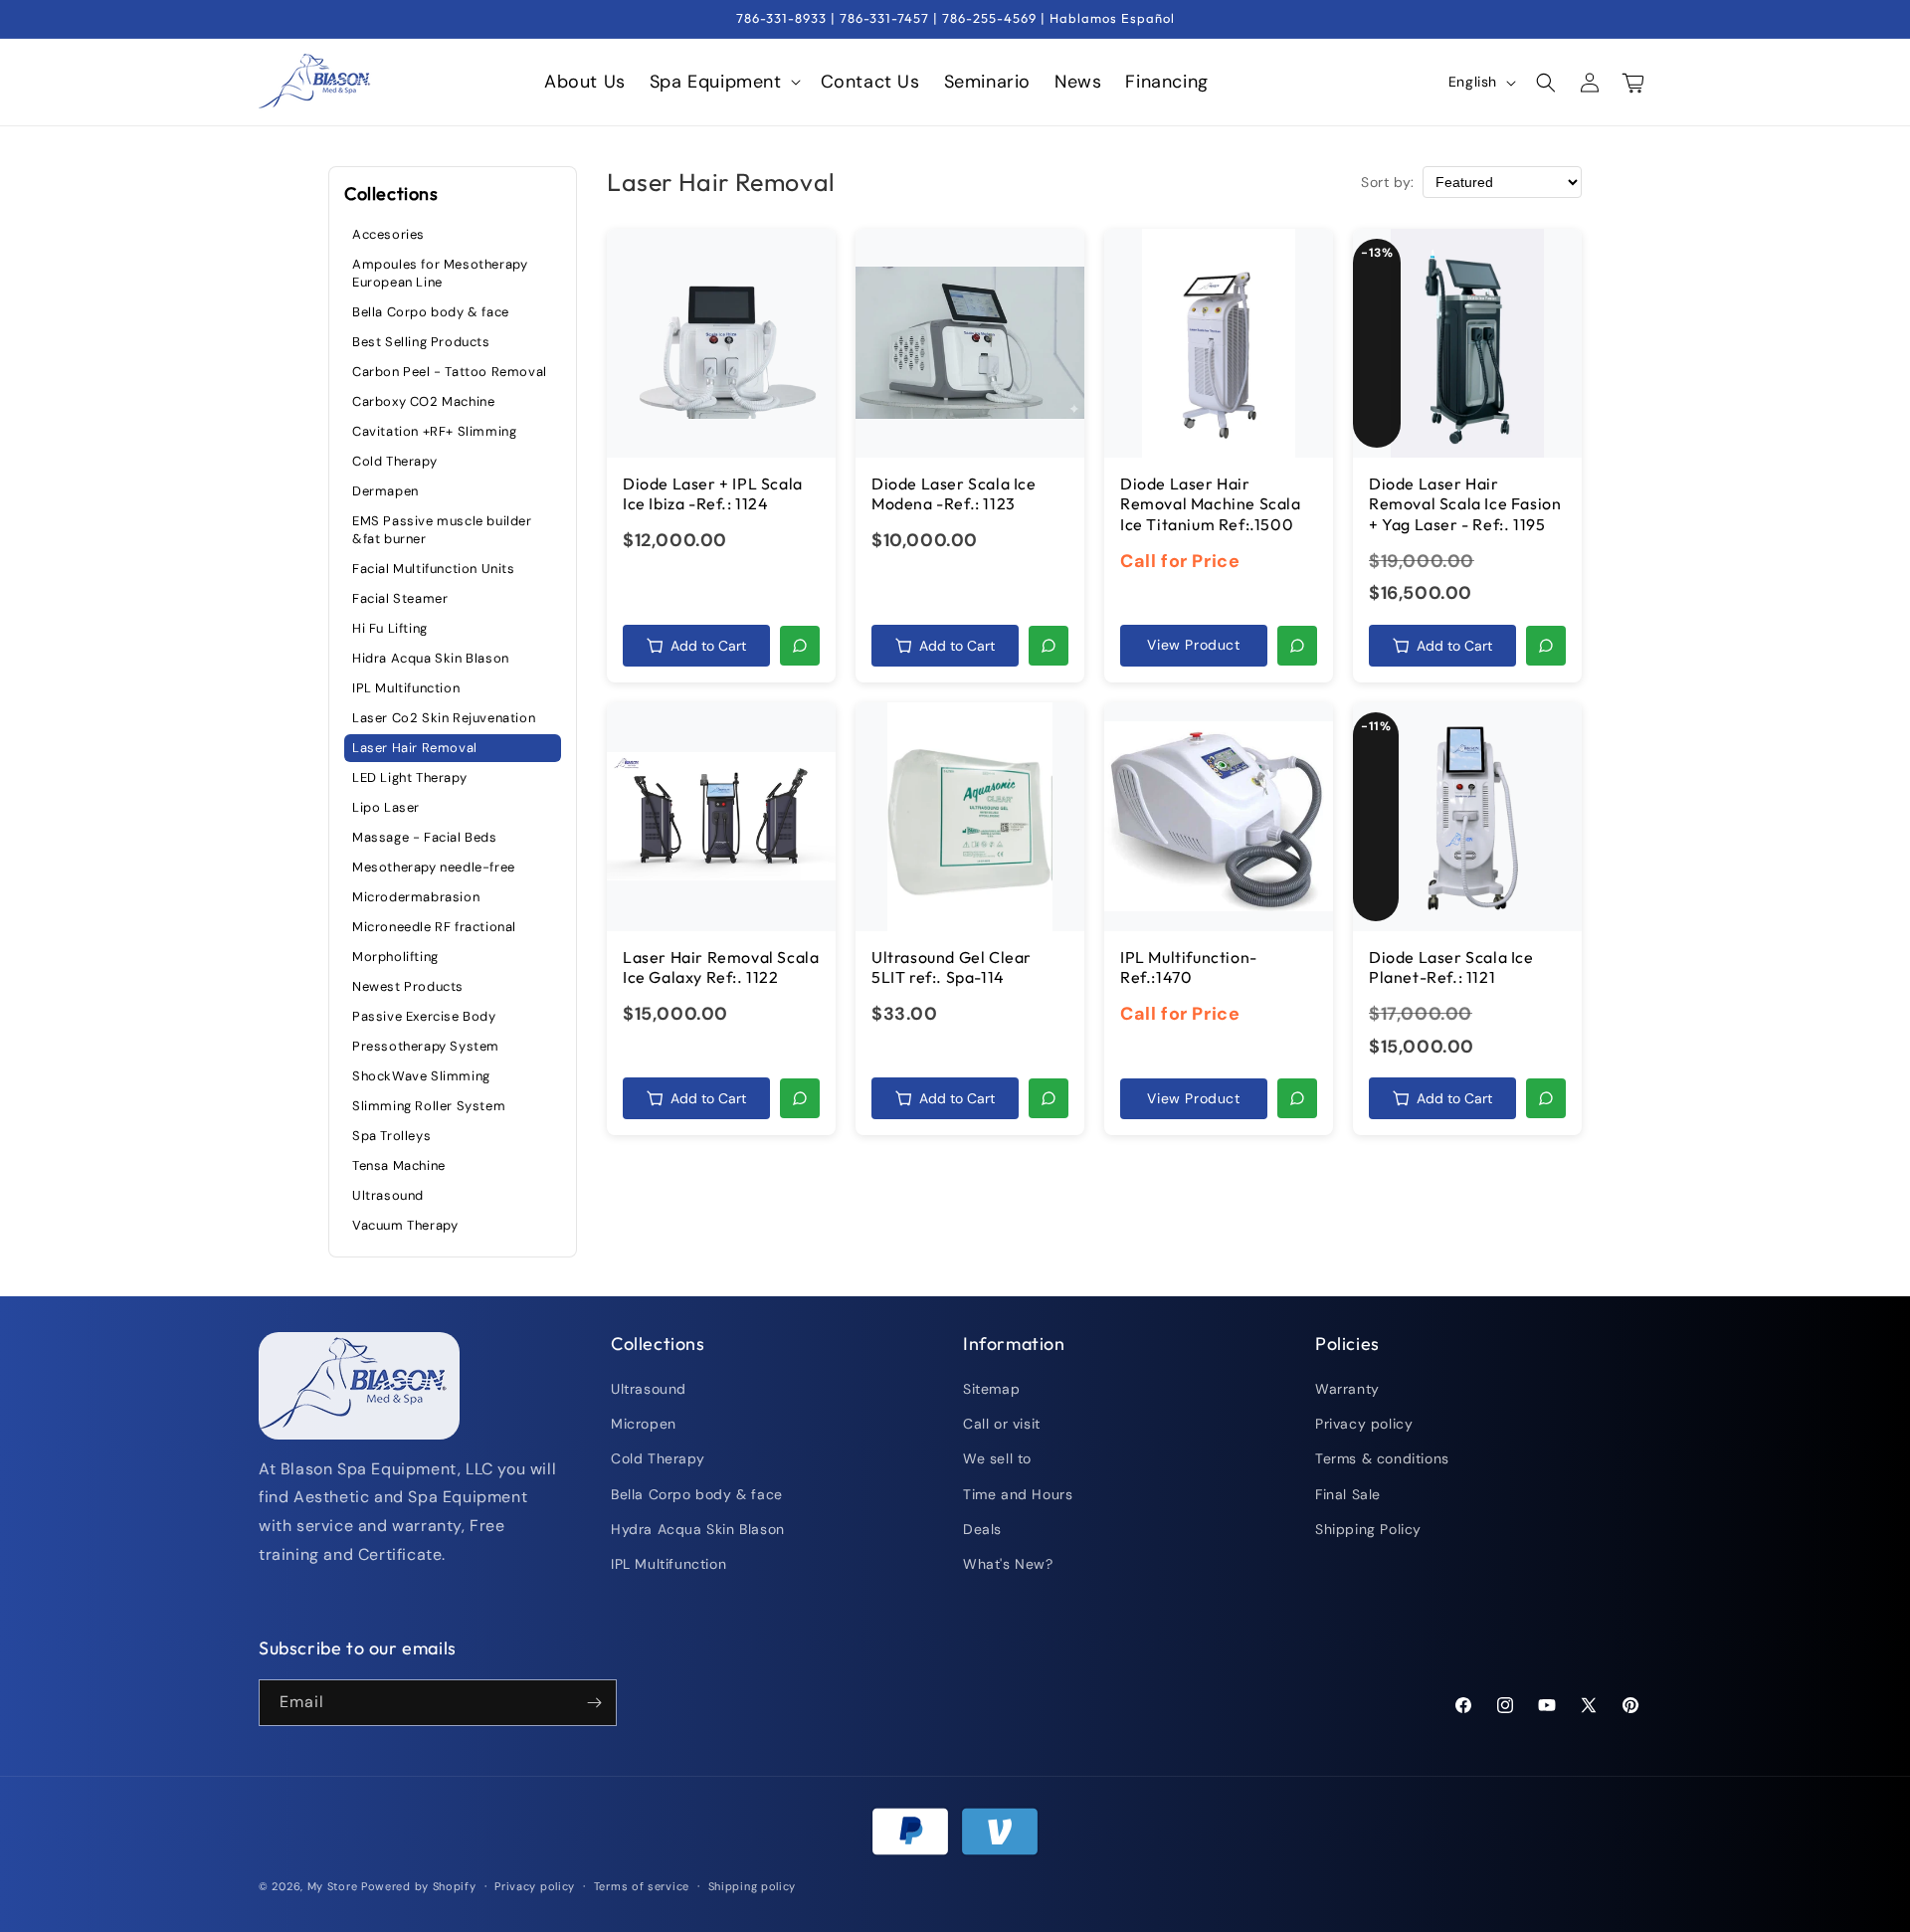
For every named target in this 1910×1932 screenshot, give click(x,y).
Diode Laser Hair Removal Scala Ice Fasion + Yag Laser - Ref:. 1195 (1465, 504)
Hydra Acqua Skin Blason (698, 1530)
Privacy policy (1364, 1425)
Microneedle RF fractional (434, 926)
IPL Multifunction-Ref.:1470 (1189, 967)
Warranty (1347, 1390)
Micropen (644, 1425)
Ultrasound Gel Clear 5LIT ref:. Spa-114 (952, 967)
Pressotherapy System (426, 1045)
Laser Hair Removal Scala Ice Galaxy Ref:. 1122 (721, 967)
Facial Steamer (400, 597)
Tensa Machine (399, 1164)
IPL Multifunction (406, 687)
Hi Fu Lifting (390, 627)
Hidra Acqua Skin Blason (431, 657)
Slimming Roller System (429, 1105)
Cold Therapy (394, 460)
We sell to (997, 1459)
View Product (1193, 645)
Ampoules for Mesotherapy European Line (440, 272)
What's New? (1008, 1565)
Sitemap (991, 1390)
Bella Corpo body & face (431, 311)
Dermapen (385, 490)
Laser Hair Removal (415, 747)
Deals (982, 1530)
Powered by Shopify (419, 1886)
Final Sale (1348, 1494)
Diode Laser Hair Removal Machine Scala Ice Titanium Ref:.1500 (1211, 504)
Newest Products (408, 985)
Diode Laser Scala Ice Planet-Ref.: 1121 (1451, 967)
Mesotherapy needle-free (434, 866)
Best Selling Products (421, 341)
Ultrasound (388, 1194)
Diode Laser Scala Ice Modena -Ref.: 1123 (954, 494)
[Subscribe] (594, 1703)
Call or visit (1002, 1425)
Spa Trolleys (391, 1135)
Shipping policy (753, 1886)
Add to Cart (708, 646)
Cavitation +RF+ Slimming (434, 430)
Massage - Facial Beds (425, 836)
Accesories (388, 233)
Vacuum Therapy (405, 1224)
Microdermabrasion (416, 896)
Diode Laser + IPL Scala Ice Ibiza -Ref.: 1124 (713, 494)
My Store (333, 1886)
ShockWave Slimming (421, 1075)
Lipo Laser (386, 806)
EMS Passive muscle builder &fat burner (442, 529)
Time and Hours (1018, 1494)
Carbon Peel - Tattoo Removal (450, 371)
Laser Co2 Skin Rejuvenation (444, 717)
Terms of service (642, 1886)
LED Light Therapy (409, 776)
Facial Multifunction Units (434, 568)
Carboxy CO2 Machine (423, 400)
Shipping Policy (1368, 1530)
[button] (723, 82)
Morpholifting (395, 956)
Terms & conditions (1382, 1459)
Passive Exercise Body (424, 1015)
